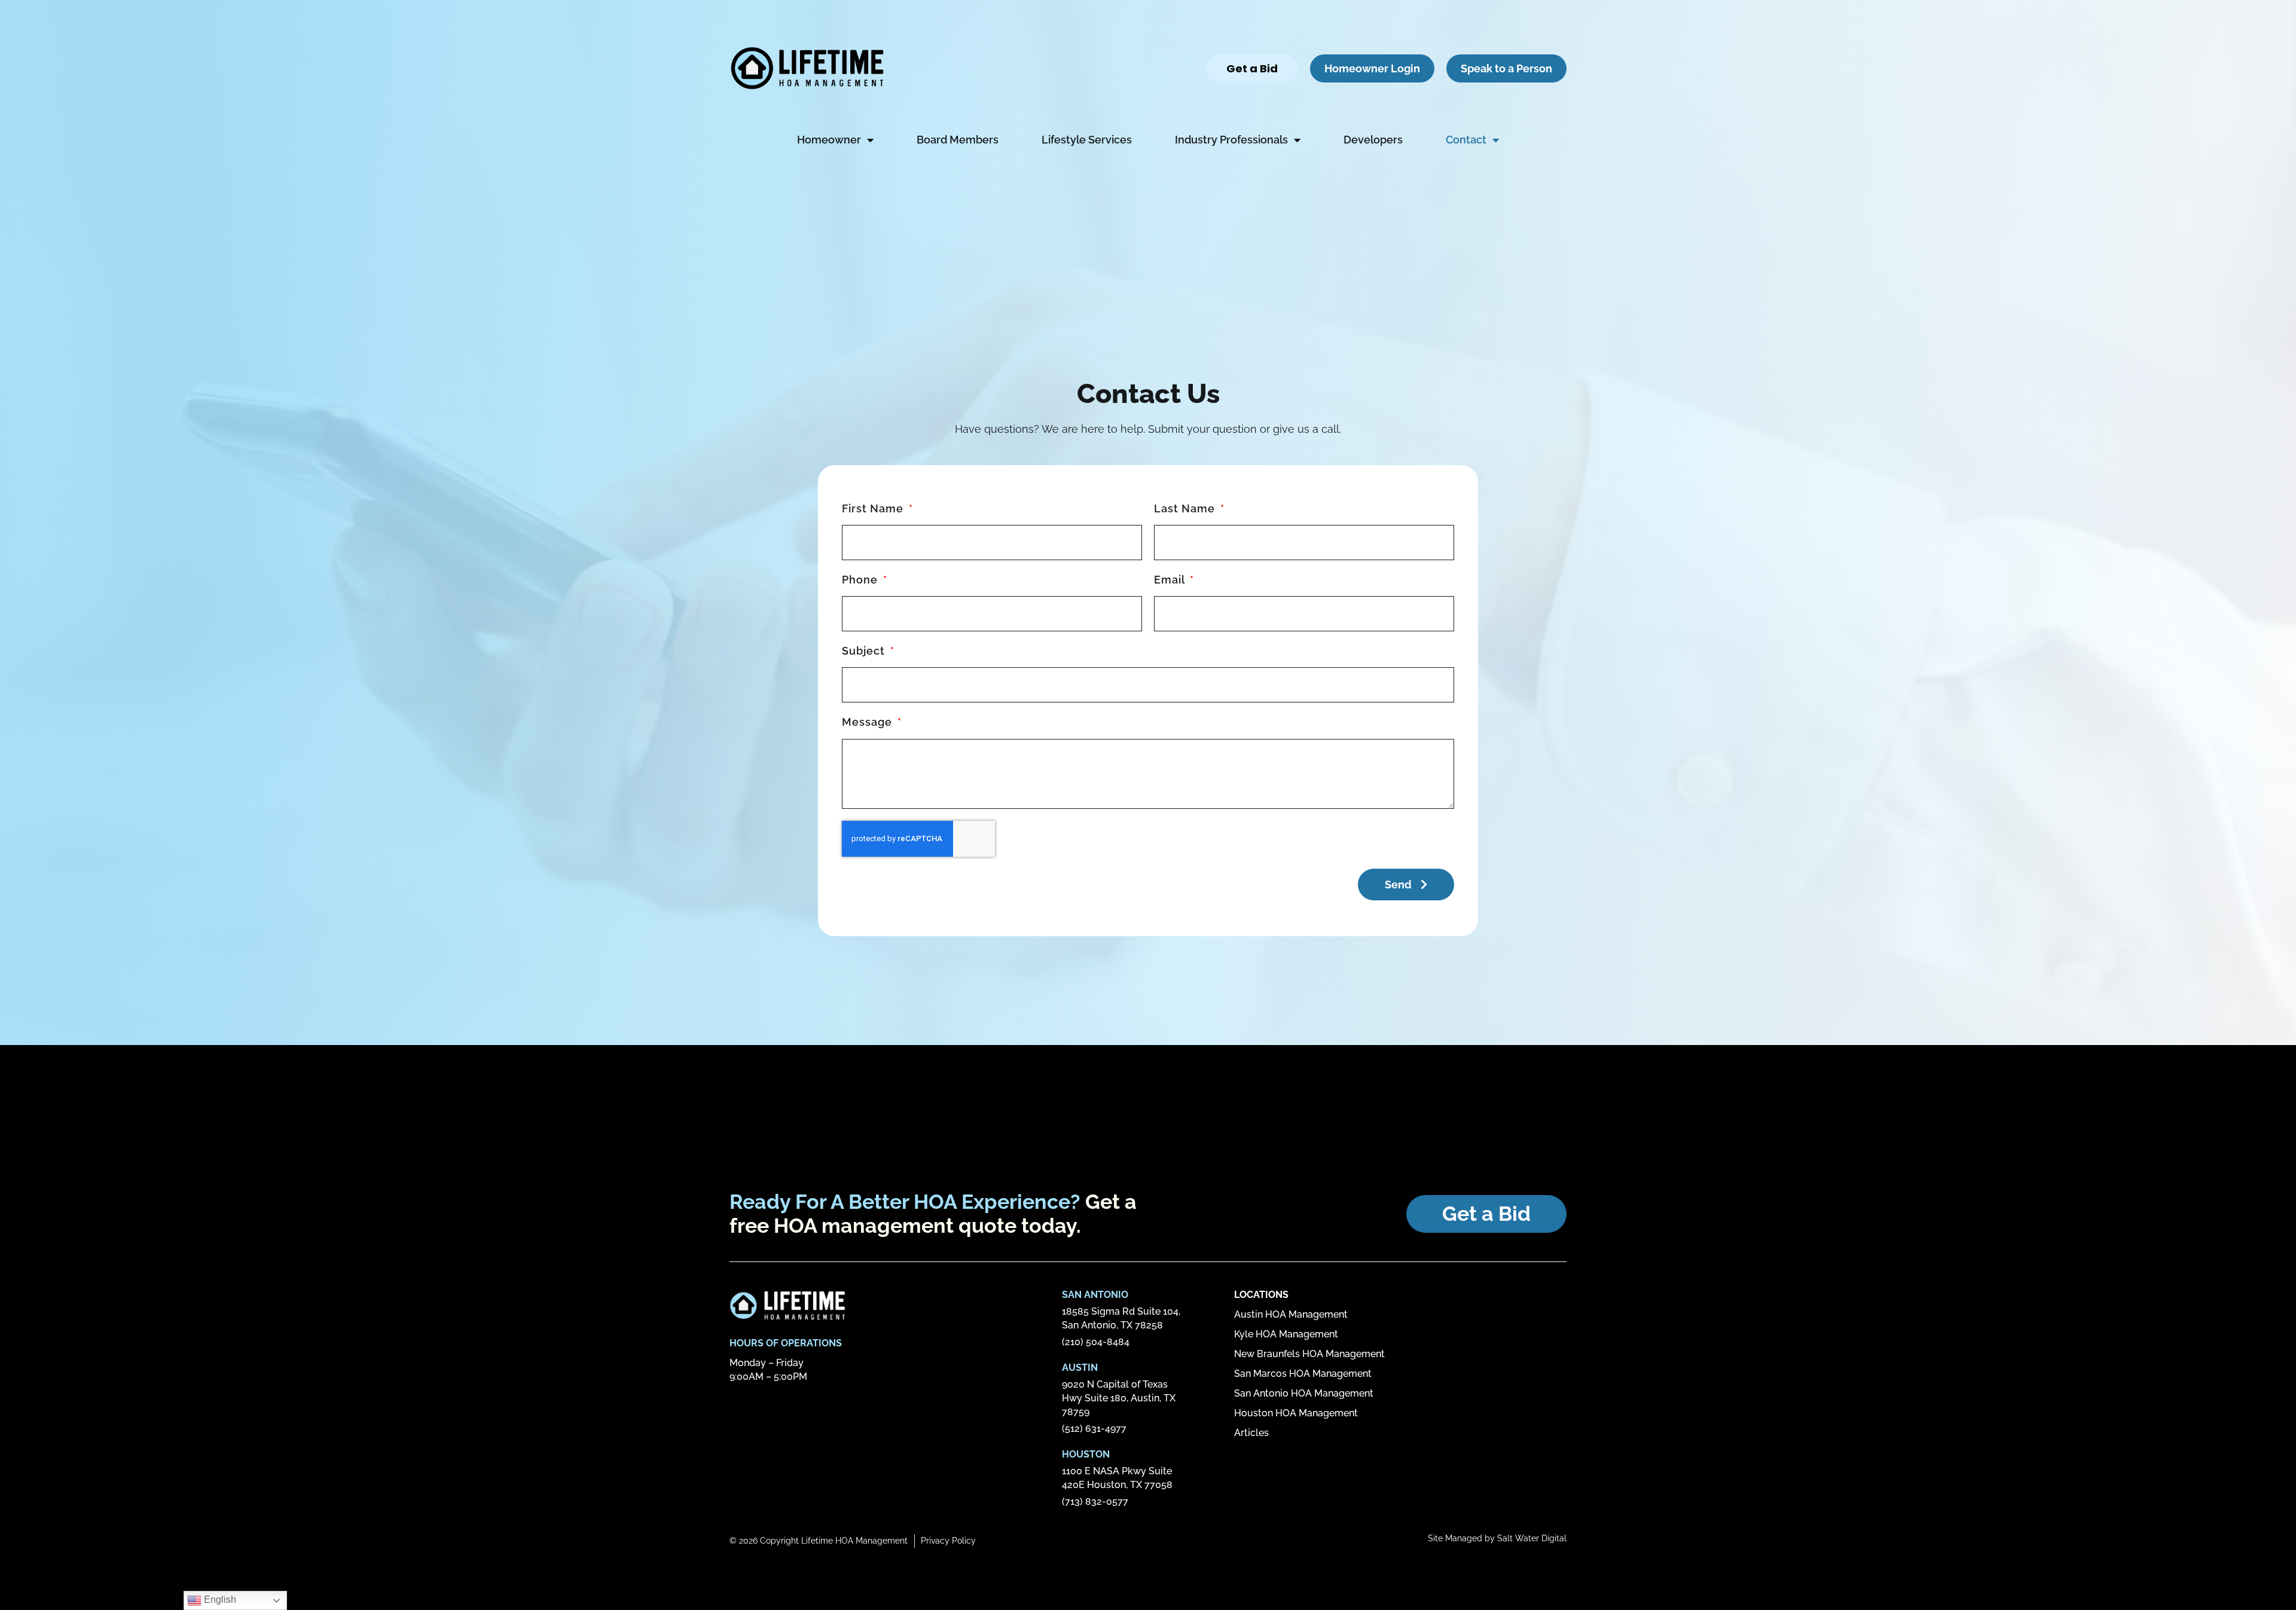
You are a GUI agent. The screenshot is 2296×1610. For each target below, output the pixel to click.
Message (868, 722)
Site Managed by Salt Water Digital (1497, 1538)
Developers (1373, 140)
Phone (861, 580)
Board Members (958, 140)
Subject (865, 651)
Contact (1466, 140)
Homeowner (829, 140)
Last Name (1186, 508)
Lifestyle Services (1087, 140)
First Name (874, 508)
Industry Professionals (1231, 140)
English (219, 1600)
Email (1171, 580)
